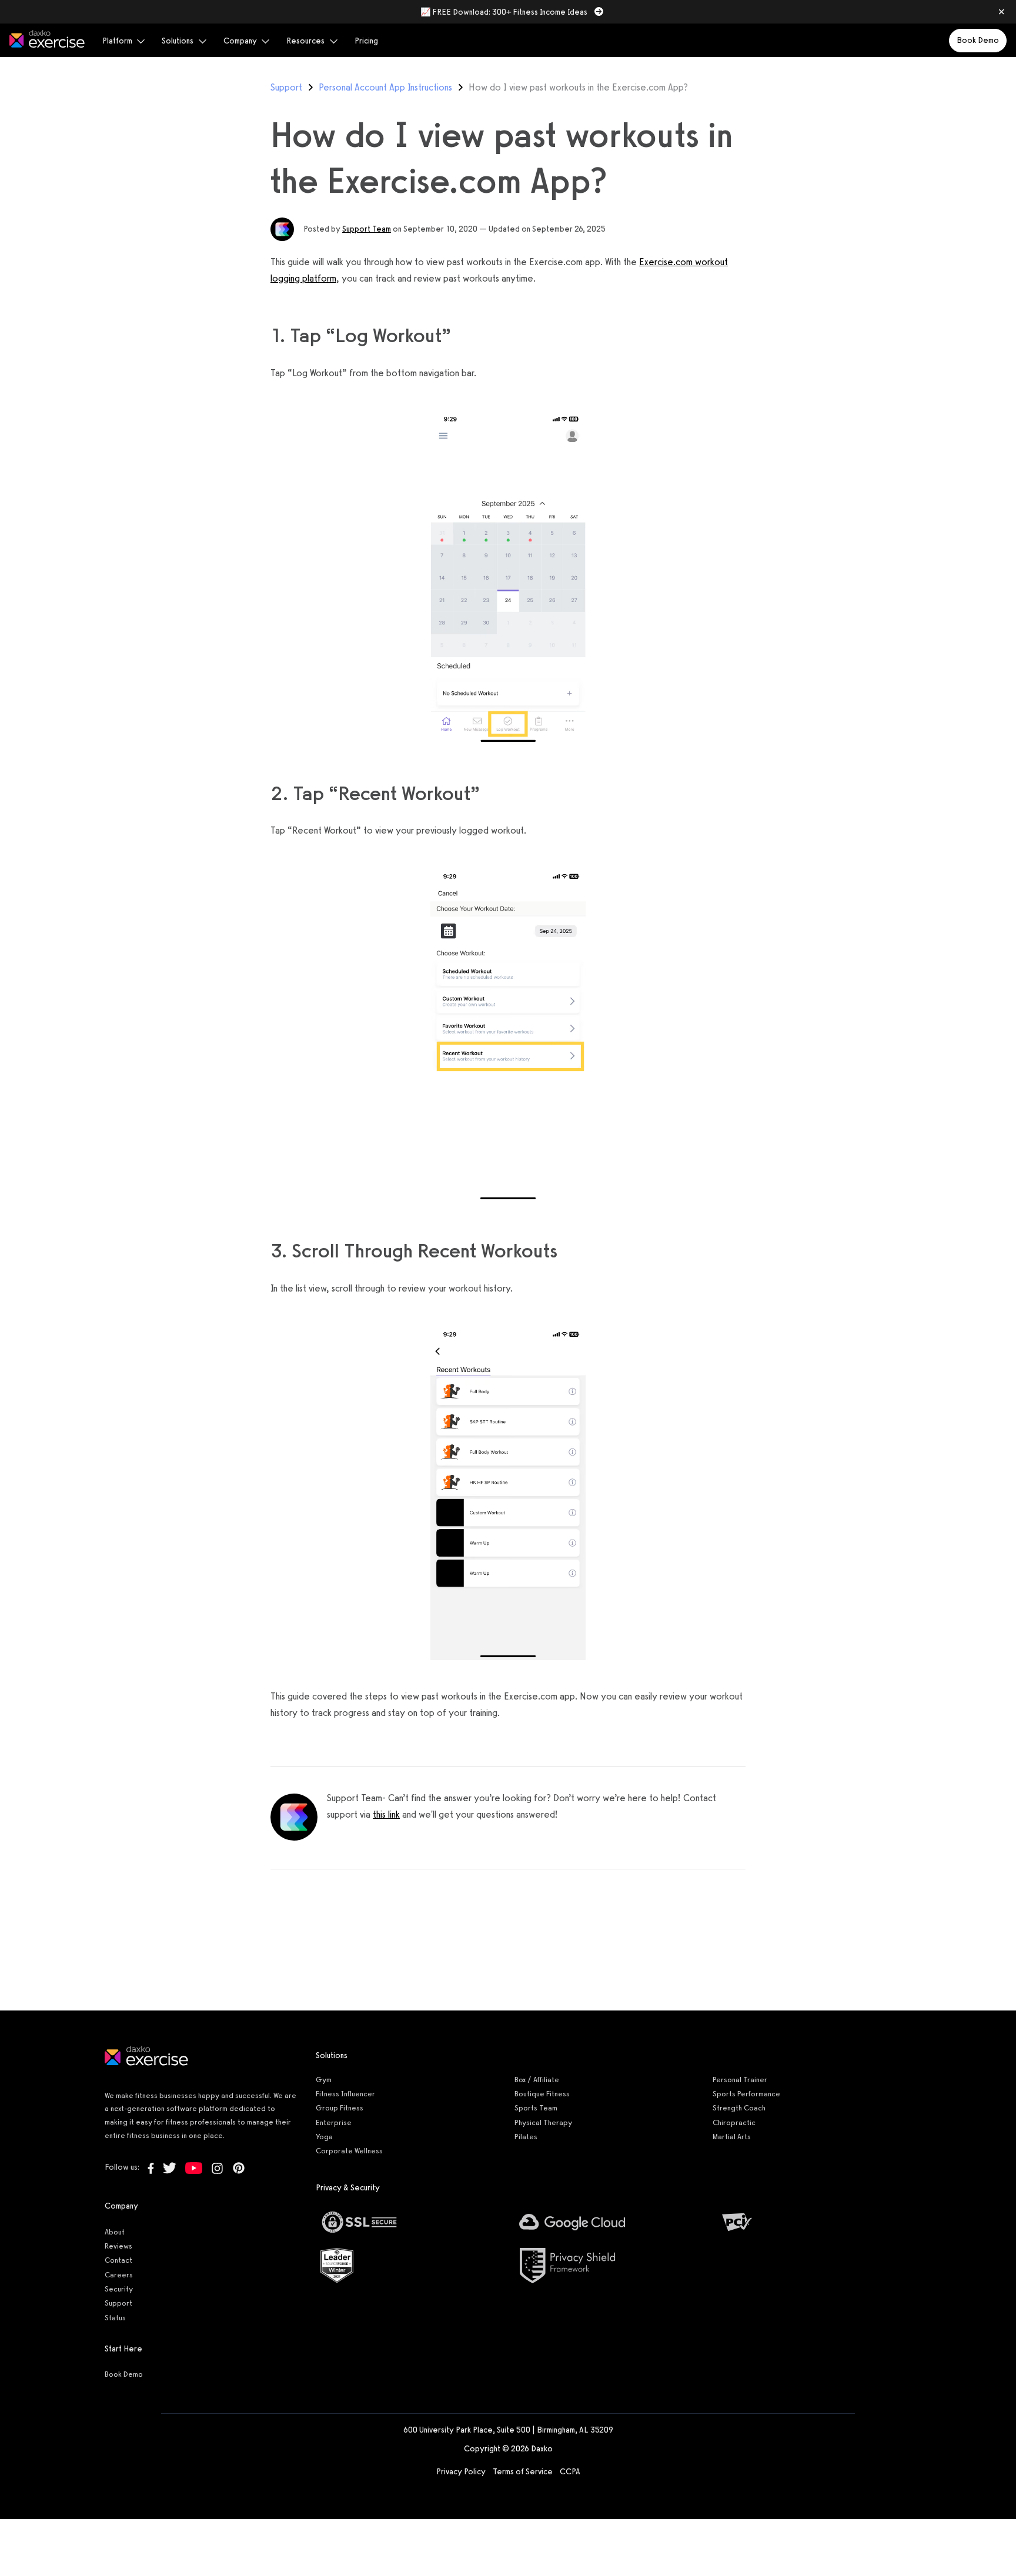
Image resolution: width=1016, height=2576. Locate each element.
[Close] (1001, 12)
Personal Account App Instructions (385, 87)
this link (386, 1814)
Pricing (366, 41)
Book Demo (978, 40)
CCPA (570, 2472)
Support (286, 87)
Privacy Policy (461, 2472)
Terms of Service (523, 2472)
